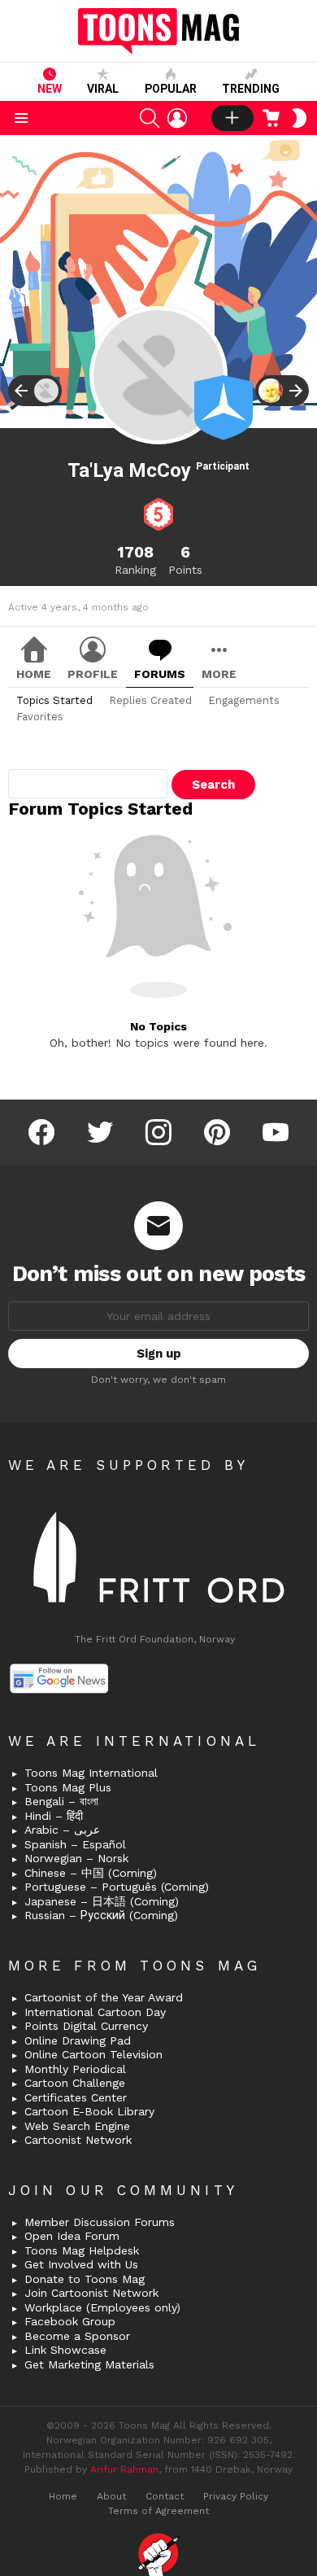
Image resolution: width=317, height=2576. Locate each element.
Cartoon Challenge (75, 2083)
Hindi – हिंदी (54, 1816)
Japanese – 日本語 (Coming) (102, 1901)
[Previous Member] (35, 391)
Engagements (244, 700)
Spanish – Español (75, 1844)
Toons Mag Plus (68, 1787)
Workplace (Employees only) (102, 2307)
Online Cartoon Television (93, 2054)
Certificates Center (76, 2097)
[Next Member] (282, 391)
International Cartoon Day (95, 2012)
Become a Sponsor (77, 2336)
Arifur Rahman (124, 2469)
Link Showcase (65, 2350)
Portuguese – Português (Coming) (117, 1887)
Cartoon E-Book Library (89, 2111)
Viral (103, 89)
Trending (251, 89)
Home (34, 674)
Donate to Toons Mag (85, 2279)
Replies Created (150, 700)
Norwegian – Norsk (76, 1858)
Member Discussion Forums (100, 2222)
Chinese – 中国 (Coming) (91, 1873)
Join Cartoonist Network (91, 2293)
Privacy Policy (236, 2496)
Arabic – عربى (62, 1830)
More (219, 674)
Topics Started (54, 700)
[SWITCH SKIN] (299, 118)
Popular (171, 89)
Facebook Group (70, 2321)
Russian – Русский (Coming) (101, 1915)
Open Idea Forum (72, 2236)
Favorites (40, 717)
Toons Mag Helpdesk (82, 2250)
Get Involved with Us (81, 2264)
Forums (160, 674)
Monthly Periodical (75, 2069)
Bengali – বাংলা (61, 1801)
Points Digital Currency (86, 2026)
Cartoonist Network (78, 2140)
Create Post (232, 118)
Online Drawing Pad (78, 2040)
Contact (165, 2496)
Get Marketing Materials (89, 2364)
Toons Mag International (91, 1773)
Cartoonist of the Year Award (104, 1997)
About (111, 2496)
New (50, 89)
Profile (93, 674)
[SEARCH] (150, 118)
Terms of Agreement (158, 2511)
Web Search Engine (77, 2126)
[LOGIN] (177, 118)
